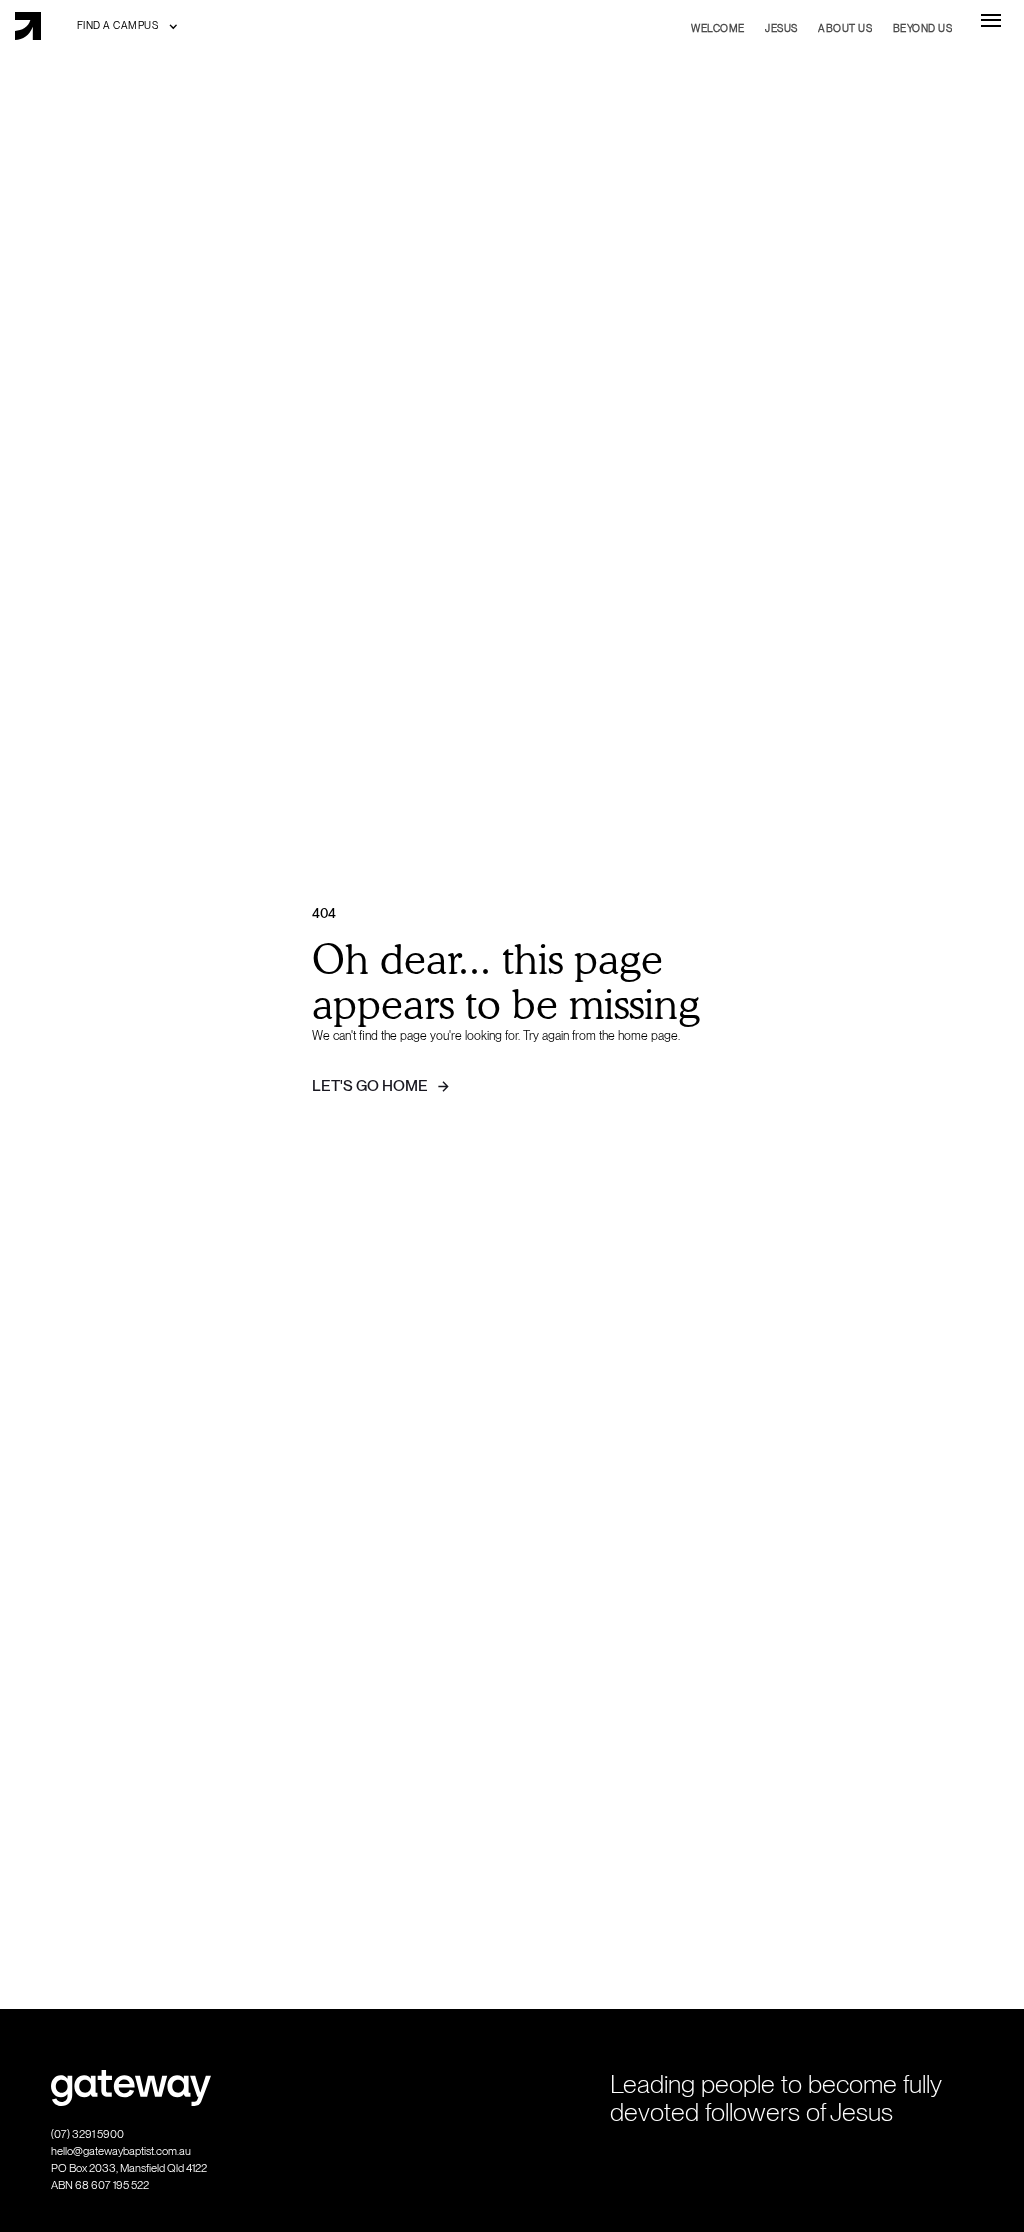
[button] (128, 25)
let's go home (370, 1085)
